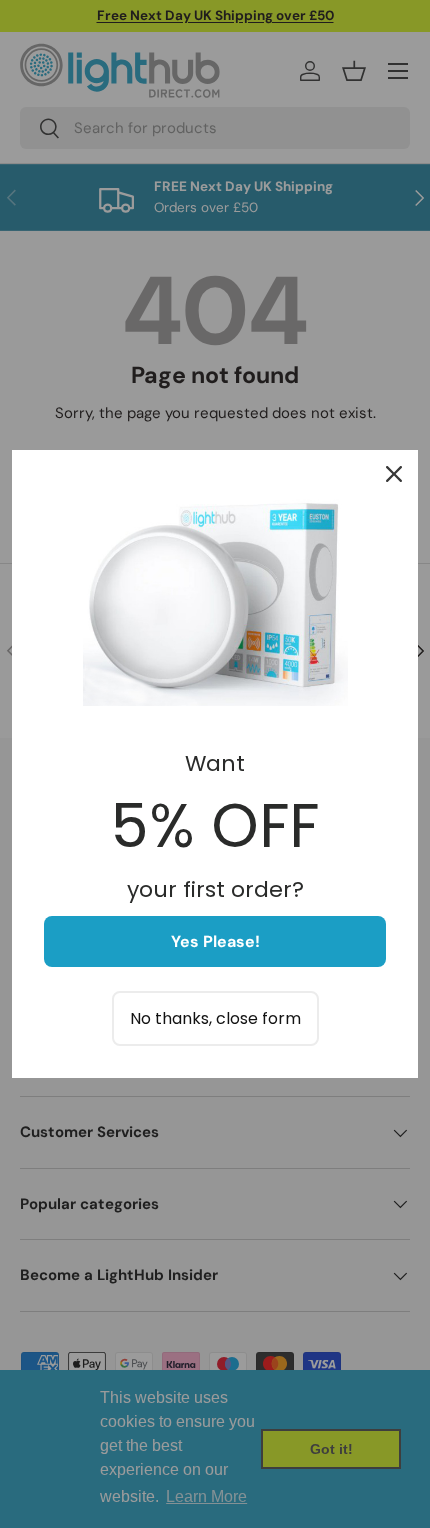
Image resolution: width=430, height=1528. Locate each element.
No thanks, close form (215, 1018)
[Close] (394, 474)
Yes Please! (215, 941)
